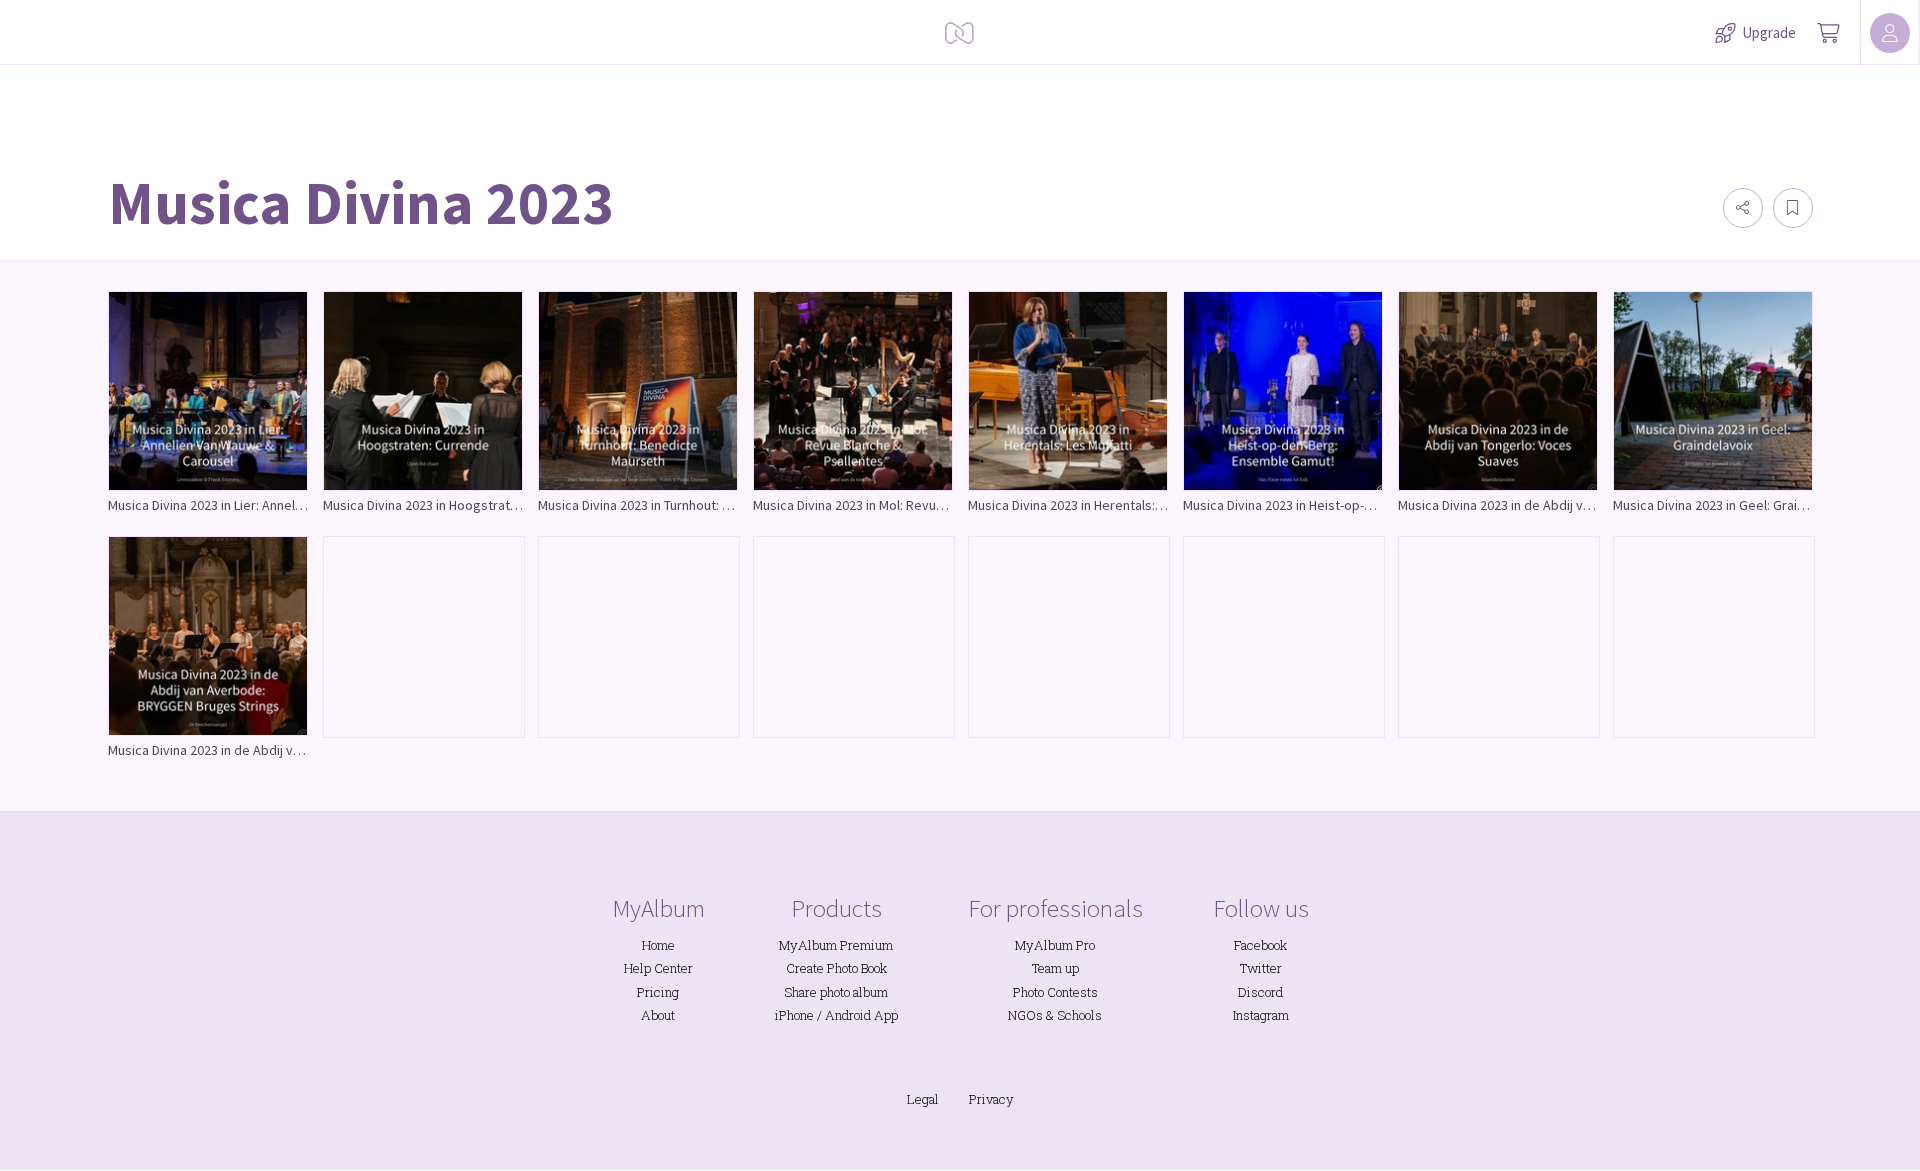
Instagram (1261, 1015)
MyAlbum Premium (836, 945)
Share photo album (836, 992)
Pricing (658, 992)
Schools (1079, 1015)
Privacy (991, 1099)
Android (848, 1015)
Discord (1260, 992)
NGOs (1025, 1015)
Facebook (1260, 945)
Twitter (1261, 968)
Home (658, 945)
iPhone (794, 1015)
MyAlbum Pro (1055, 945)
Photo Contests (1055, 992)
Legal (923, 1099)
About (658, 1015)
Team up (1055, 968)
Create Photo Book (836, 968)
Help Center (658, 968)
